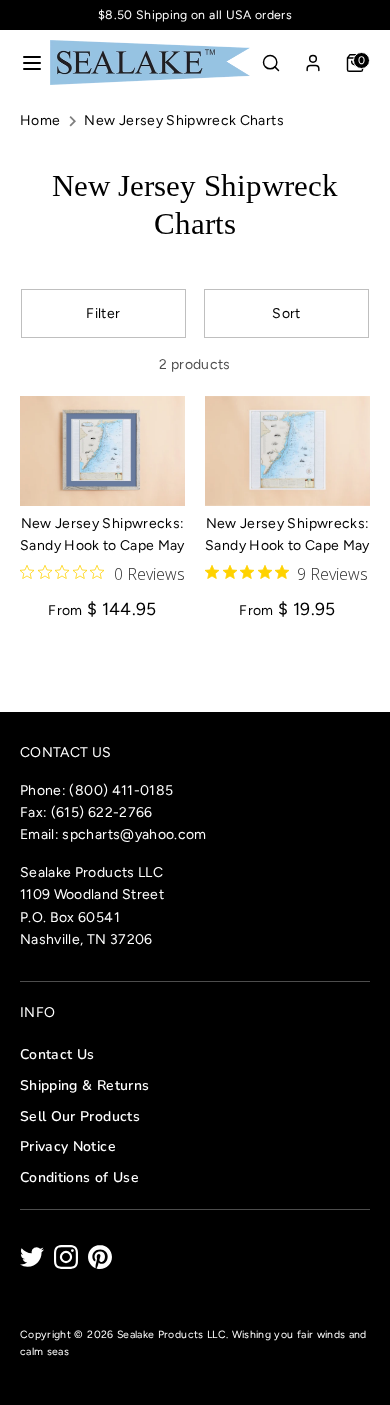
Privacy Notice (68, 1146)
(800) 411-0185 (121, 790)
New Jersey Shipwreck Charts (183, 120)
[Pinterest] (100, 1257)
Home (40, 120)
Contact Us (57, 1054)
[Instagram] (66, 1257)
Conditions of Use (79, 1177)
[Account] (313, 58)
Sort (286, 313)
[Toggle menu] (26, 62)
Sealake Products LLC (171, 1334)
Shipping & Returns (84, 1085)
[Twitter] (32, 1257)
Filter (103, 313)
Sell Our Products (80, 1116)
